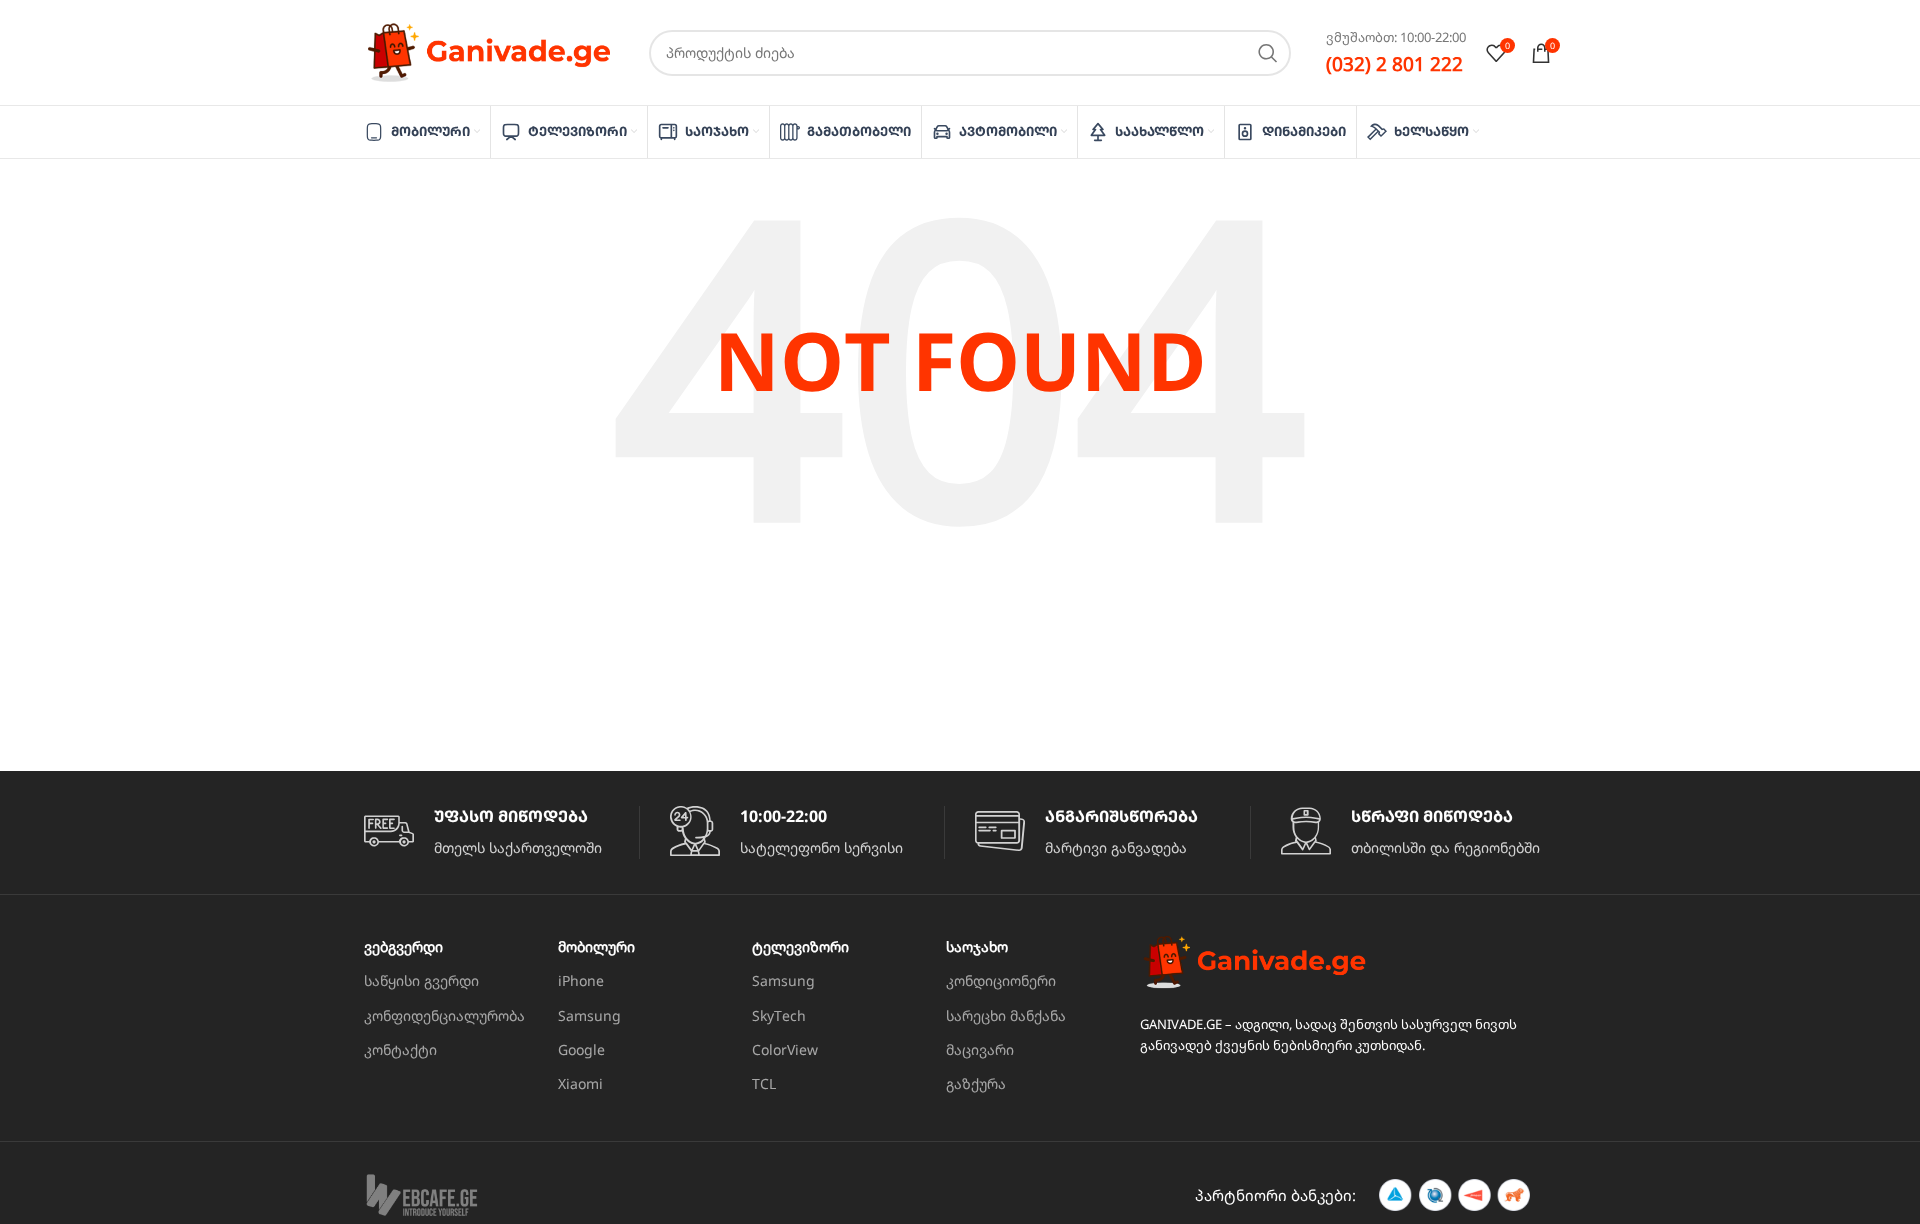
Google (581, 1049)
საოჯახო (977, 946)
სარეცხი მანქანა (1006, 1015)
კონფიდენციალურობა (444, 1015)
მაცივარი (980, 1049)
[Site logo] (489, 50)
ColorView (785, 1049)
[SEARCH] (1268, 53)
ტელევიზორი (800, 946)
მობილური (596, 946)
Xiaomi (580, 1083)
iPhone (581, 980)
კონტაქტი (400, 1049)
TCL (764, 1083)
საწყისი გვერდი (421, 980)
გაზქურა (976, 1083)
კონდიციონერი (1001, 980)
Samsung (589, 1015)
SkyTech (779, 1015)
